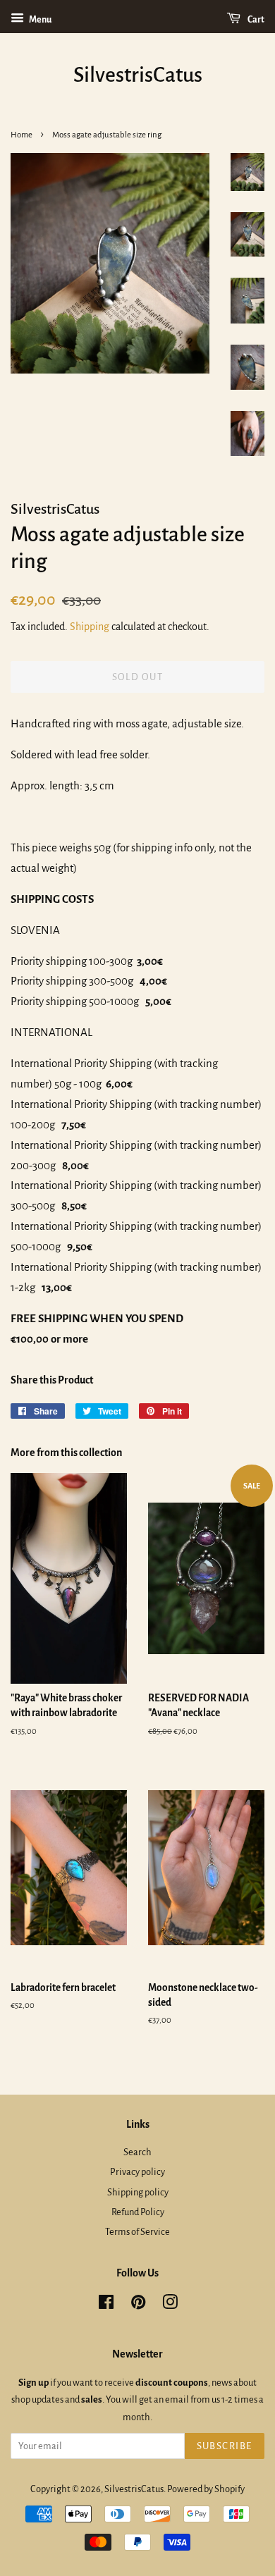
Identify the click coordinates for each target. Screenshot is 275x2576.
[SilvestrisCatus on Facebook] (106, 2305)
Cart (255, 20)
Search (137, 2152)
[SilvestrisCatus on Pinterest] (138, 2305)
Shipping (90, 627)
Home (22, 135)
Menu (39, 20)
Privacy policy (137, 2172)
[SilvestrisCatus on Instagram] (170, 2305)
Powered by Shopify (206, 2489)
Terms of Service (137, 2232)
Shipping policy (138, 2192)
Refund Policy (138, 2212)
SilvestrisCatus (138, 75)
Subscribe (225, 2446)
